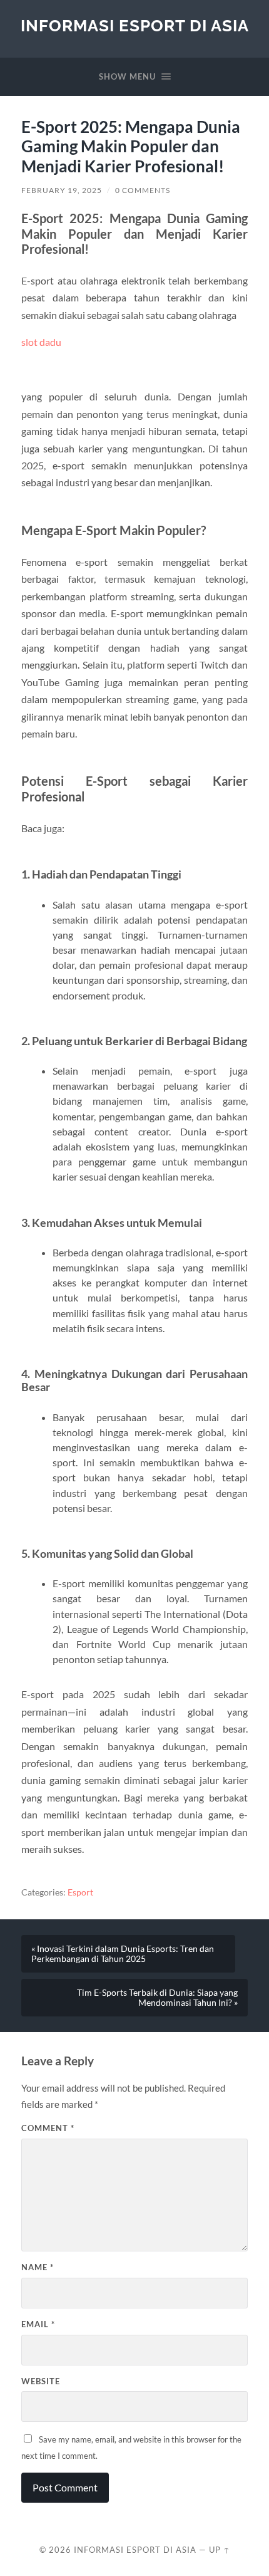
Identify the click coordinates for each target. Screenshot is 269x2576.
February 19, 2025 (62, 190)
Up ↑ (220, 2550)
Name (38, 2267)
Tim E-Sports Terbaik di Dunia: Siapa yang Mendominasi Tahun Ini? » (157, 1998)
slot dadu (41, 342)
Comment (48, 2128)
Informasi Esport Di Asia (135, 25)
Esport (80, 1892)
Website (41, 2381)
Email (38, 2324)
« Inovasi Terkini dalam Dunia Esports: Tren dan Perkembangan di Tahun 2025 (123, 1954)
